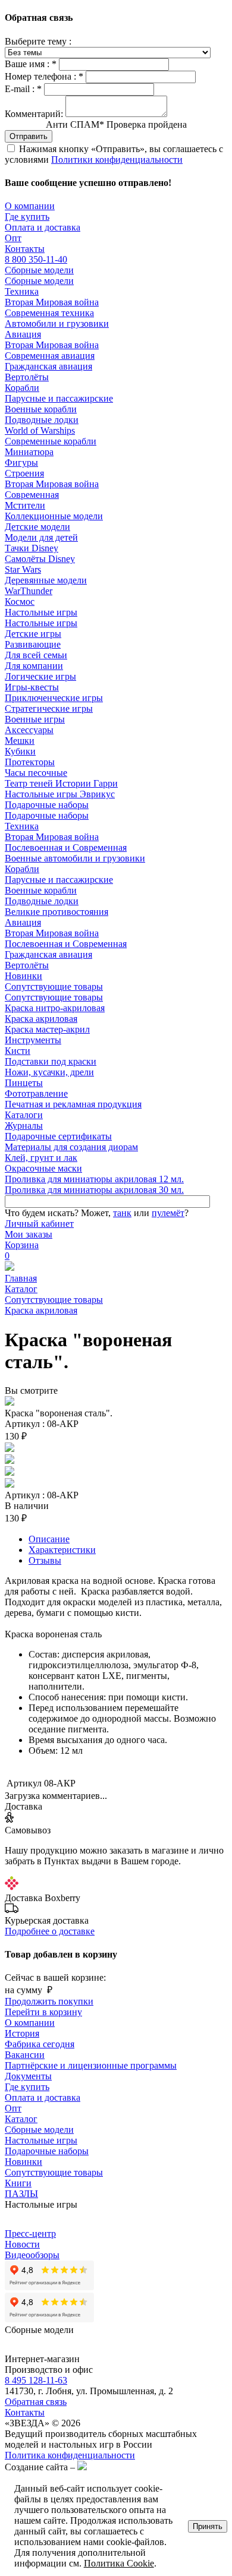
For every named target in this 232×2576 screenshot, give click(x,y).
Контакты (25, 249)
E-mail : (23, 89)
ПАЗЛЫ (21, 2194)
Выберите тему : (38, 41)
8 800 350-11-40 (36, 259)
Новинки (23, 976)
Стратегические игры (49, 708)
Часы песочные (36, 773)
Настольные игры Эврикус (60, 794)
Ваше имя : (31, 64)
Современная (32, 495)
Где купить (27, 217)
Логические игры (40, 676)
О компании (30, 206)
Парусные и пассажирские (59, 398)
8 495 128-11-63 (36, 2380)
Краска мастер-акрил (47, 1029)
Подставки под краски (51, 1061)
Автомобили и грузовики (57, 323)
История (22, 2033)
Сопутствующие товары (54, 986)
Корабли (22, 388)
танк (122, 1213)
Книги (18, 2183)
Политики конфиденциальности (117, 160)
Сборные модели (39, 270)
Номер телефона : (44, 76)
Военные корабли (41, 409)
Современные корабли (51, 441)
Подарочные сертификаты (58, 1136)
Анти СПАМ (116, 124)
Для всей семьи (36, 655)
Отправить (29, 136)
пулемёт (168, 1213)
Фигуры (21, 463)
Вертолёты (27, 377)
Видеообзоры (32, 2255)
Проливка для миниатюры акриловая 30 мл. (94, 1190)
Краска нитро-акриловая (55, 1008)
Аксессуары (29, 730)
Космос (20, 602)
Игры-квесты (32, 687)
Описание (49, 1539)
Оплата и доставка (43, 227)
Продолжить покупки (49, 2001)
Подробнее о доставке (50, 1931)
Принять (208, 2526)
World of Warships (40, 430)
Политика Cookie (119, 2563)
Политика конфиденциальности (70, 2455)
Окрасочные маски (43, 1168)
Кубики (20, 751)
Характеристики (62, 1550)
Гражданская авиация (48, 366)
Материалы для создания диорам (71, 1147)
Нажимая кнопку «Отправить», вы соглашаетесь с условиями (114, 154)
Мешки (20, 741)
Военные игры (35, 719)
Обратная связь (36, 2402)
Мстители (25, 505)
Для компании (34, 666)
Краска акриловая (41, 1019)
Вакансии (25, 2055)
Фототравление (36, 1093)
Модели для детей (41, 537)
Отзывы (45, 1560)
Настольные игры (41, 612)
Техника (22, 291)
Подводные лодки (42, 420)
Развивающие (33, 644)
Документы (28, 2076)
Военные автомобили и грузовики (75, 858)
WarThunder (29, 591)
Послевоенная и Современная (66, 847)
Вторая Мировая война (52, 302)
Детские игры (33, 634)
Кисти (18, 1051)
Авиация (23, 334)
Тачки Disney (32, 548)
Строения (24, 473)
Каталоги (24, 1115)
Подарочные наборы (47, 805)
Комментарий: (34, 114)
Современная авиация (50, 356)
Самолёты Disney (40, 559)
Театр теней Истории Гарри (61, 783)
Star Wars (23, 569)
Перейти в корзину (43, 2012)
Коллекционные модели (54, 516)
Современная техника (49, 313)
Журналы (24, 1126)
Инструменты (33, 1040)
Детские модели (37, 527)
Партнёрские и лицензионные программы (91, 2065)
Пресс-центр (30, 2234)
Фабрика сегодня (40, 2044)
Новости (22, 2244)
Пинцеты (24, 1083)
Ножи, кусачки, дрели (49, 1072)
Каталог (21, 1289)
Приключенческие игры (54, 698)
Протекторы (30, 762)
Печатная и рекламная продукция (73, 1104)
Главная (21, 1278)
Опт (13, 238)
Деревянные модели (46, 580)
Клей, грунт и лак (41, 1158)
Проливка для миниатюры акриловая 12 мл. (94, 1179)
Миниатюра (29, 452)
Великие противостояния (57, 912)
